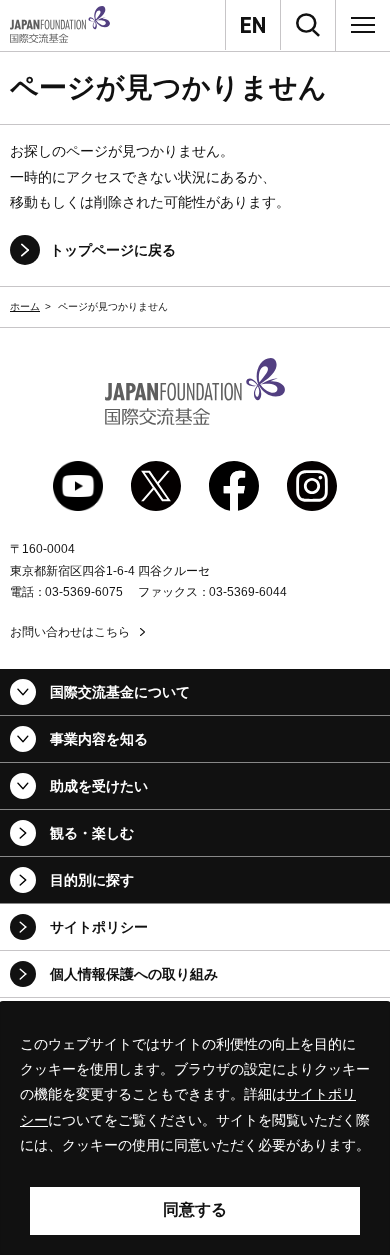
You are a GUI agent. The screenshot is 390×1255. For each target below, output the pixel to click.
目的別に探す (92, 880)
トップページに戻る (113, 250)
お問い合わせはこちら (70, 632)
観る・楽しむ (92, 833)
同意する (195, 1209)
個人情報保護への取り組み (134, 974)
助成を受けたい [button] (99, 786)
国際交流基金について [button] (120, 692)
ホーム (25, 306)
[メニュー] (363, 25)
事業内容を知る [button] (99, 739)
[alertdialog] (195, 1128)
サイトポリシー (99, 927)
